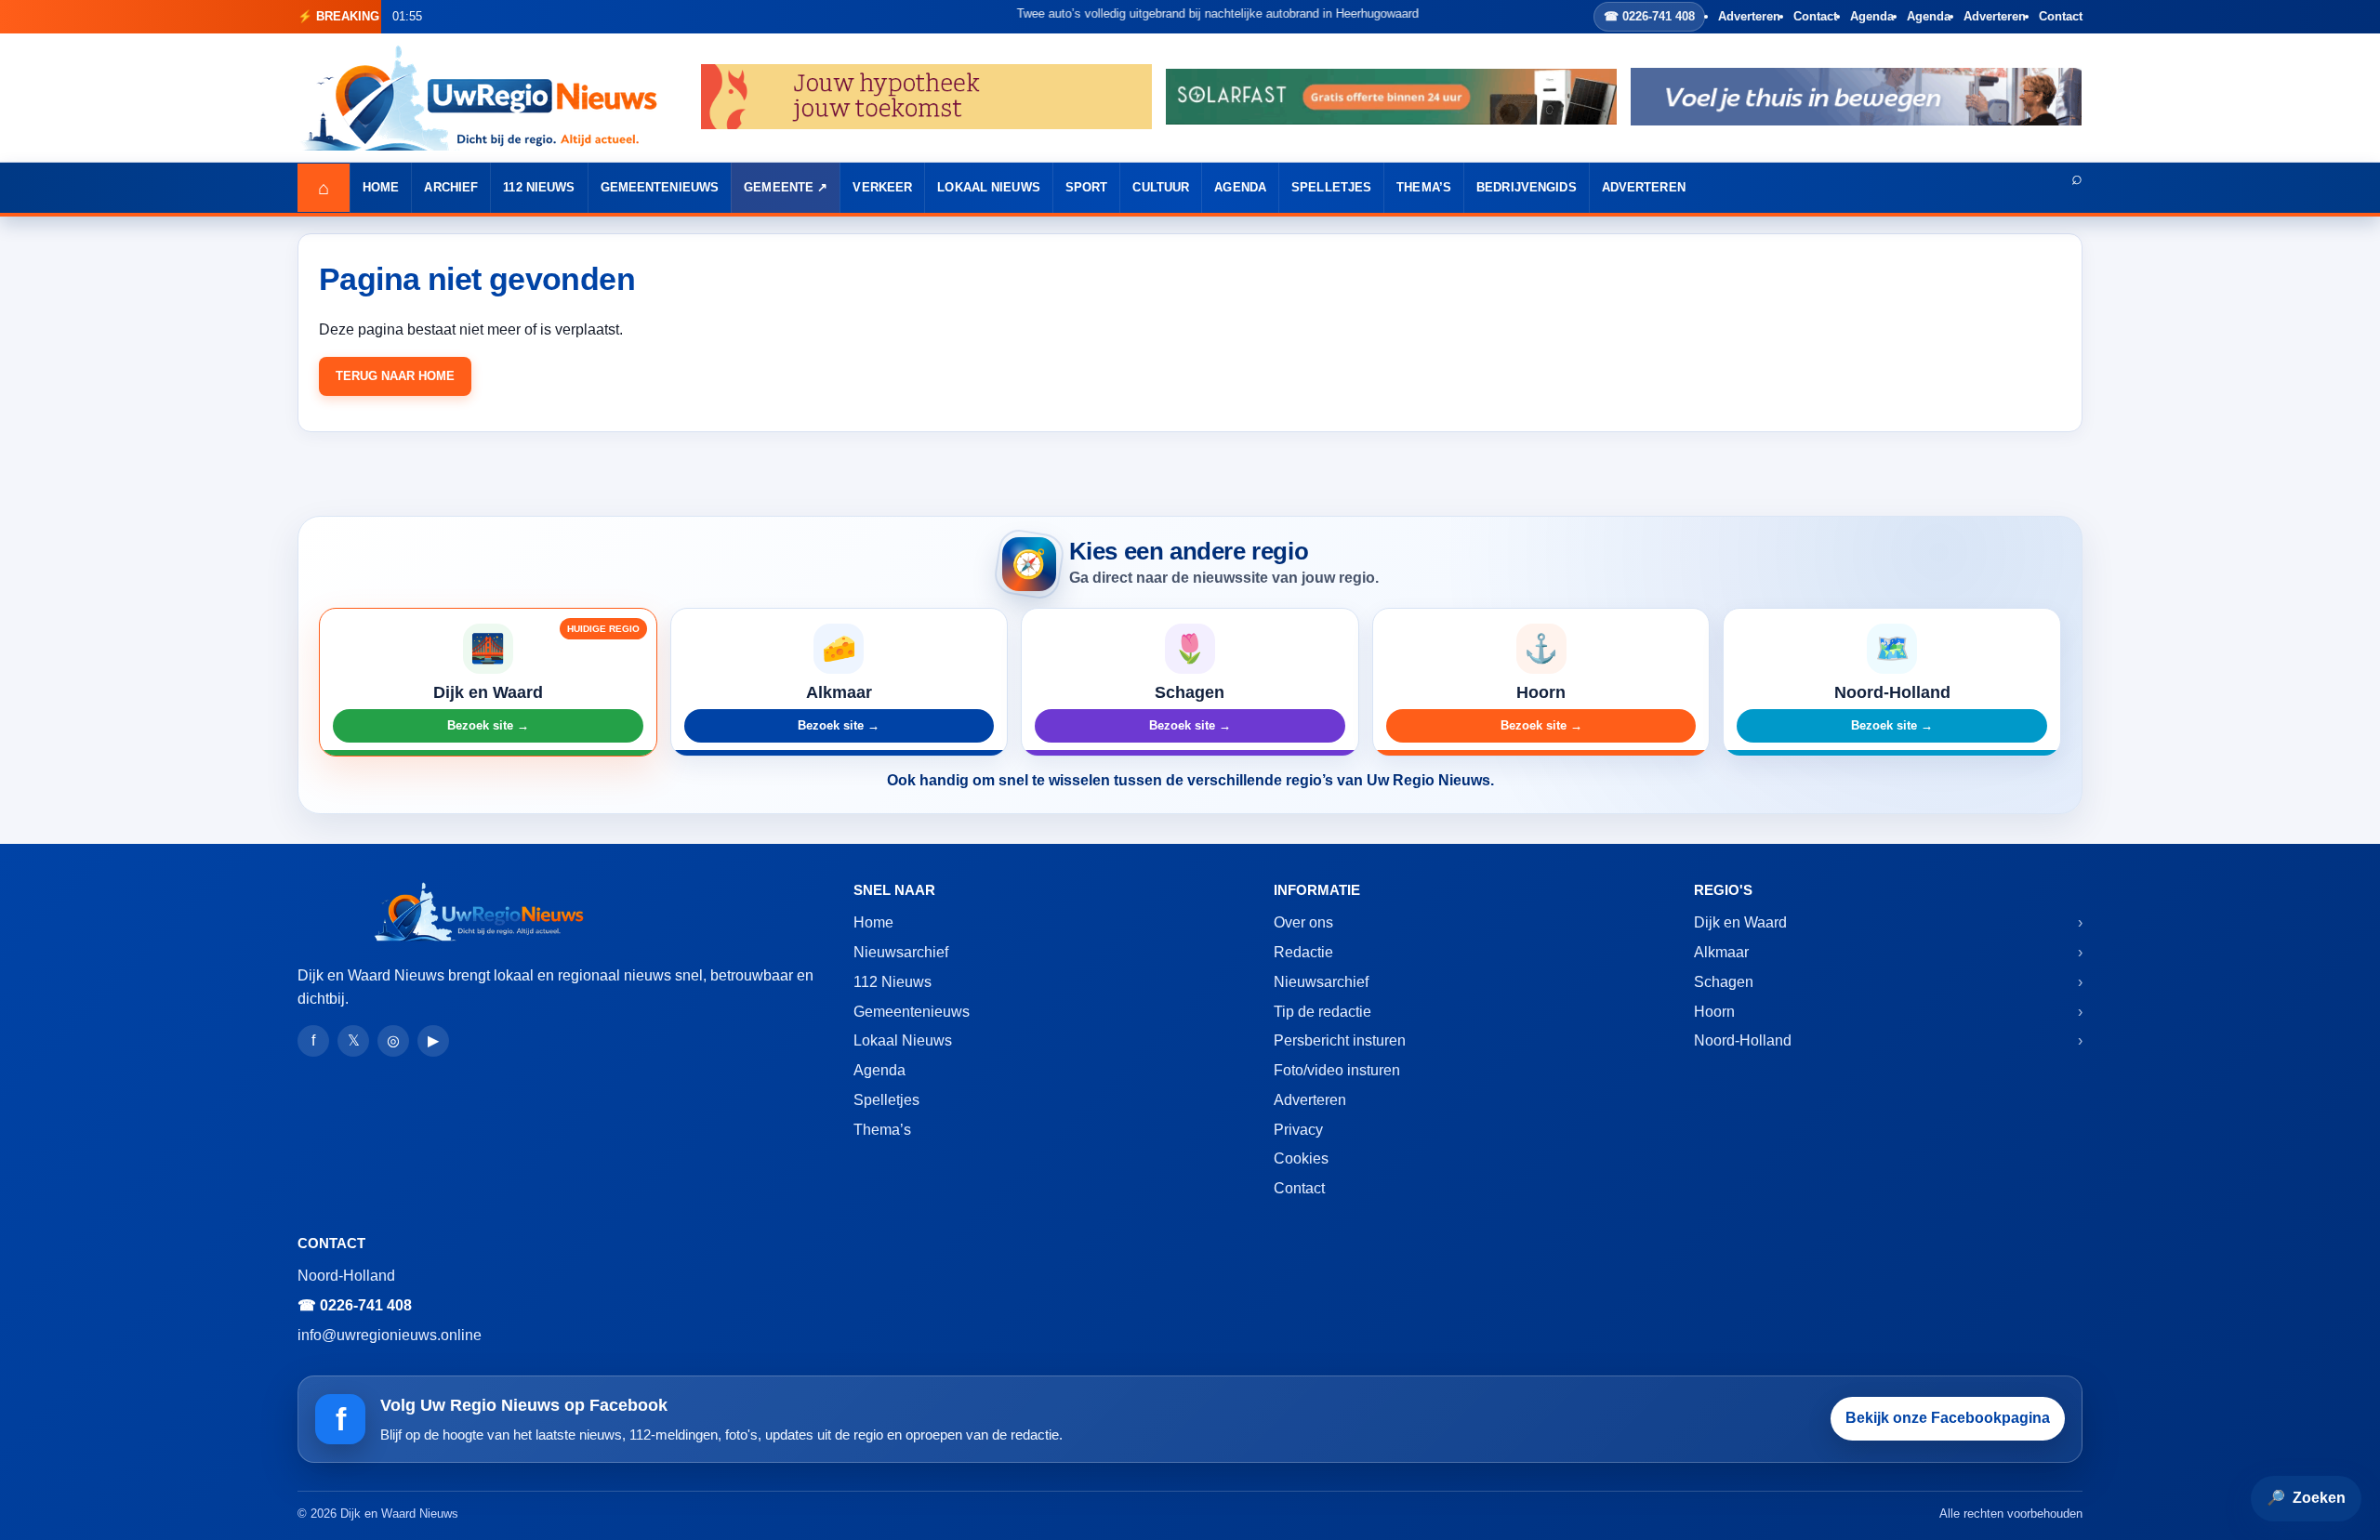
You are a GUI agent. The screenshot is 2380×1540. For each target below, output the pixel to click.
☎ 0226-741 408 (1649, 16)
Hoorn (1714, 1012)
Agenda (1872, 16)
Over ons (1303, 922)
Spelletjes (1331, 187)
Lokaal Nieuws (989, 187)
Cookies (1301, 1158)
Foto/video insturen (1337, 1070)
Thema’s (1424, 187)
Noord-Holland (1743, 1040)
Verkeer (882, 187)
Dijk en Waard (1740, 922)
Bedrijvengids (1527, 187)
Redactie (1303, 952)
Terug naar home (395, 376)
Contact (1815, 16)
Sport (1087, 187)
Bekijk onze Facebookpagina (1948, 1418)
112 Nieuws (539, 187)
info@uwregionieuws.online (390, 1335)
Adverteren (1749, 16)
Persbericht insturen (1340, 1040)
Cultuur (1161, 187)
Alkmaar (1721, 952)
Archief (451, 187)
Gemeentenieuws (660, 187)
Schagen (1724, 982)
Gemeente (779, 187)
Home (381, 187)
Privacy (1298, 1130)
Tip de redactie (1322, 1012)
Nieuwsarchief (901, 952)
